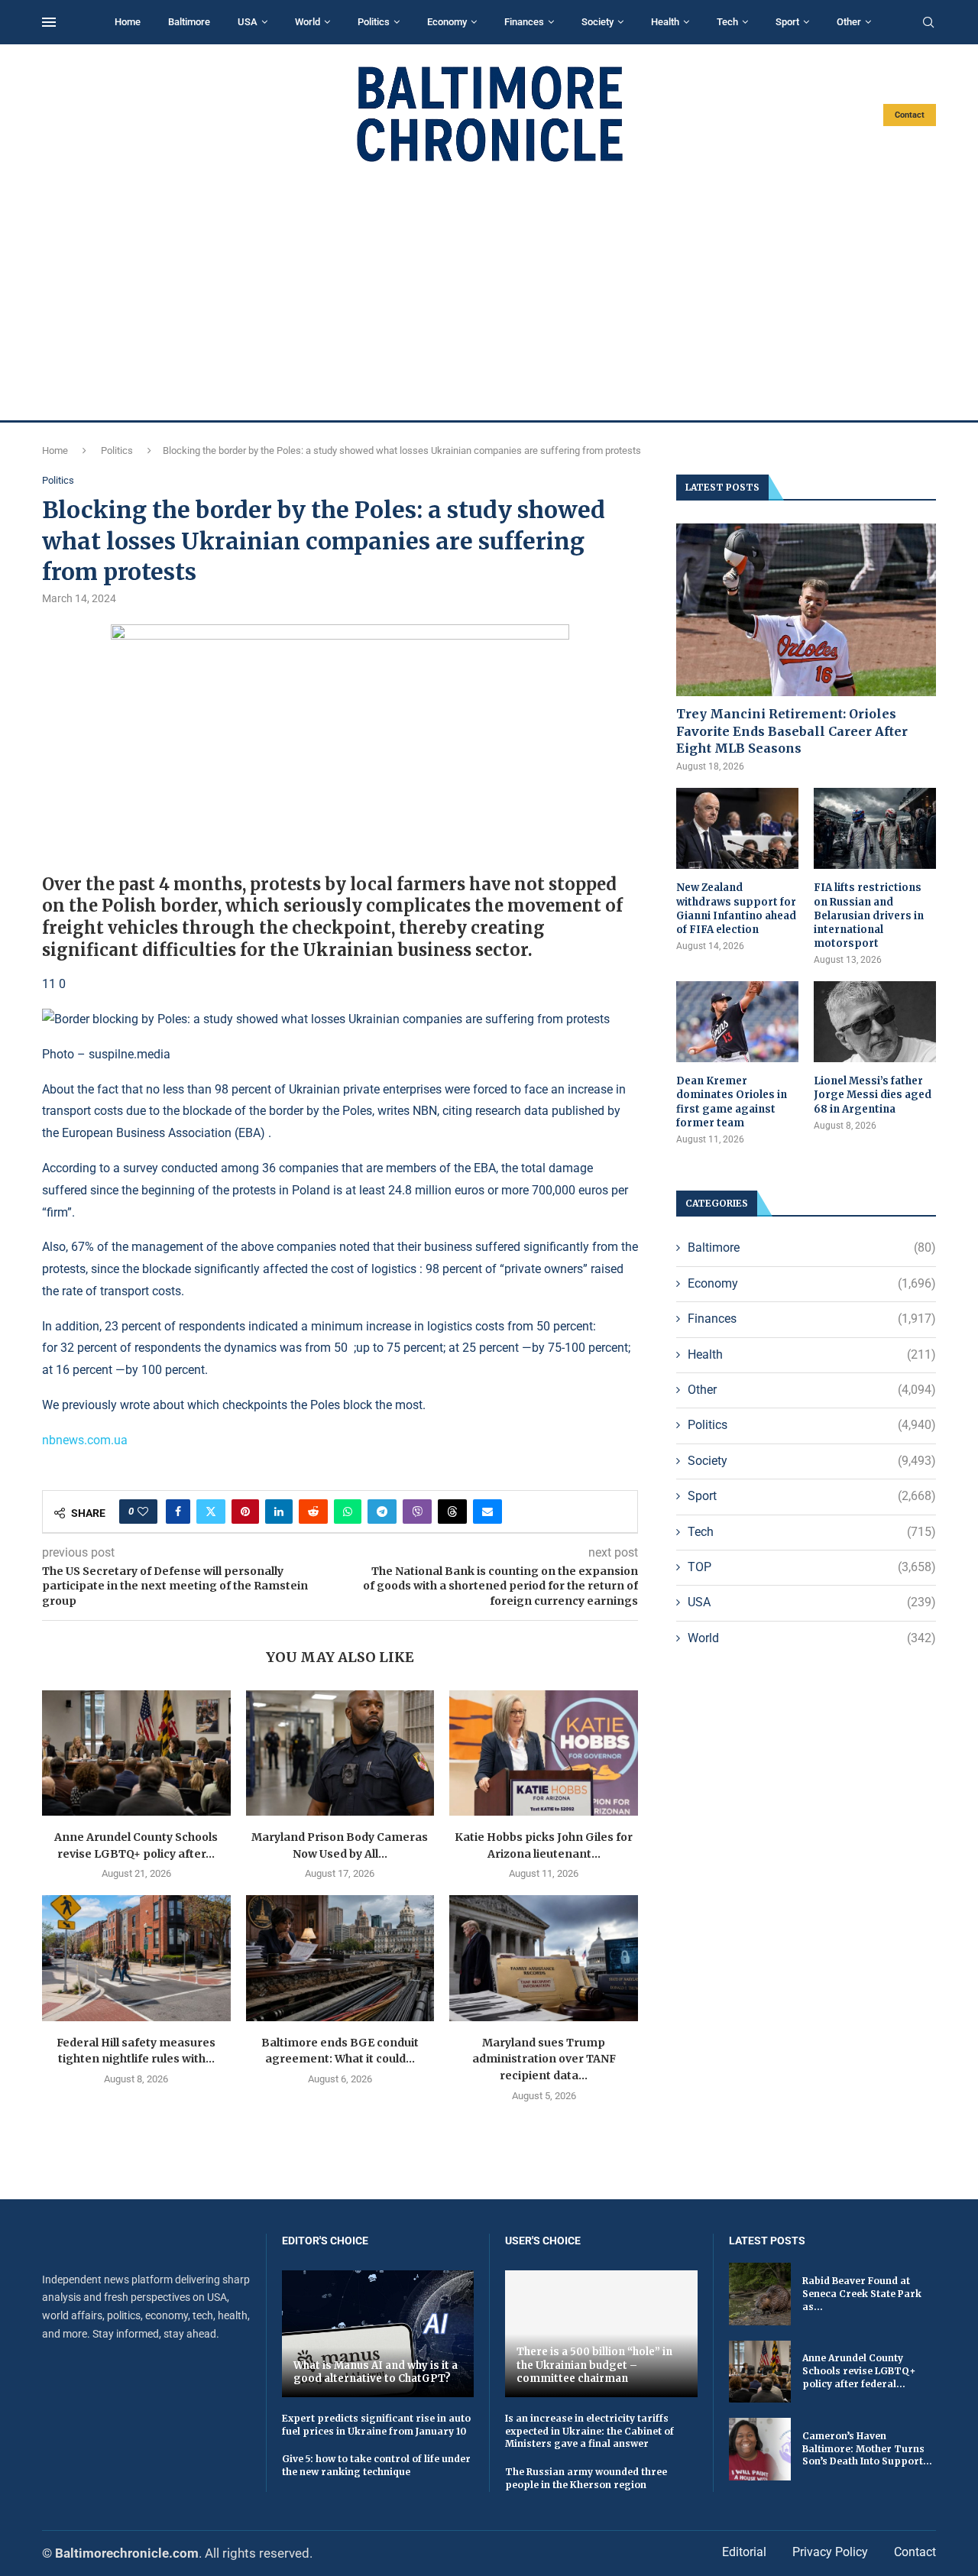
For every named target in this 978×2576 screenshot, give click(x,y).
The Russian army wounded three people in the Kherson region (586, 2478)
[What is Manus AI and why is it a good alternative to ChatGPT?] (378, 2333)
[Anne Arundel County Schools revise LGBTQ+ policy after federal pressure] (136, 1753)
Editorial (744, 2552)
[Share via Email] (487, 1512)
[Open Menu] (49, 22)
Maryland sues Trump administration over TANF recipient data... (544, 2059)
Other (849, 22)
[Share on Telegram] (382, 1512)
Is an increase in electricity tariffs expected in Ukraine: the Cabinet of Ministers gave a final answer (589, 2431)
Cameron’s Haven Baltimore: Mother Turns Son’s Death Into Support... (867, 2449)
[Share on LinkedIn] (279, 1512)
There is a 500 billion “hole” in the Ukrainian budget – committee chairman (594, 2365)
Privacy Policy (830, 2552)
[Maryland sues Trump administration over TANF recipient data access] (544, 1958)
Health (665, 22)
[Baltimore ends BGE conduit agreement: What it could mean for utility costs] (340, 1958)
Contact (910, 115)
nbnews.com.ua (85, 1440)
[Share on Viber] (417, 1512)
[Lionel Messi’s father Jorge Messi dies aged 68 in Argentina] (875, 1022)
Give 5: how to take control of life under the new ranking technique (376, 2465)
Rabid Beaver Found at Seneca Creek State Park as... (862, 2294)
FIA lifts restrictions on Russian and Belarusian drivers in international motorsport (869, 915)
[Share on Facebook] (178, 1512)
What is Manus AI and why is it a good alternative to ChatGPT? (376, 2372)
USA (248, 22)
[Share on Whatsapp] (348, 1512)
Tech (727, 22)
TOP (812, 1567)
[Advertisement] (489, 292)
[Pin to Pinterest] (245, 1512)
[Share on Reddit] (313, 1512)
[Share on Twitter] (211, 1512)
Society (597, 22)
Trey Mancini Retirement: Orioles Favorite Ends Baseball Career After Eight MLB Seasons (792, 731)
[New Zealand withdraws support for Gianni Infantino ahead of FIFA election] (737, 829)
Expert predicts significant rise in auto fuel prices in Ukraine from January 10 (376, 2425)
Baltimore (189, 22)
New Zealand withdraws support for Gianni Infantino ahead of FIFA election (736, 909)
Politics (374, 22)
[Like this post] (143, 1512)
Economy (447, 22)
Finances (524, 22)
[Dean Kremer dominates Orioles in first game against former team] (737, 1022)
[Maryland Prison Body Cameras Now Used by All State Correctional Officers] (340, 1753)
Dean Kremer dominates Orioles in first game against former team (732, 1102)
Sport (787, 22)
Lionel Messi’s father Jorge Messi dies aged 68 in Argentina (873, 1095)
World (308, 22)
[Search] (928, 23)
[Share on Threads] (452, 1512)
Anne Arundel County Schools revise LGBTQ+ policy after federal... (859, 2371)
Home (128, 22)
